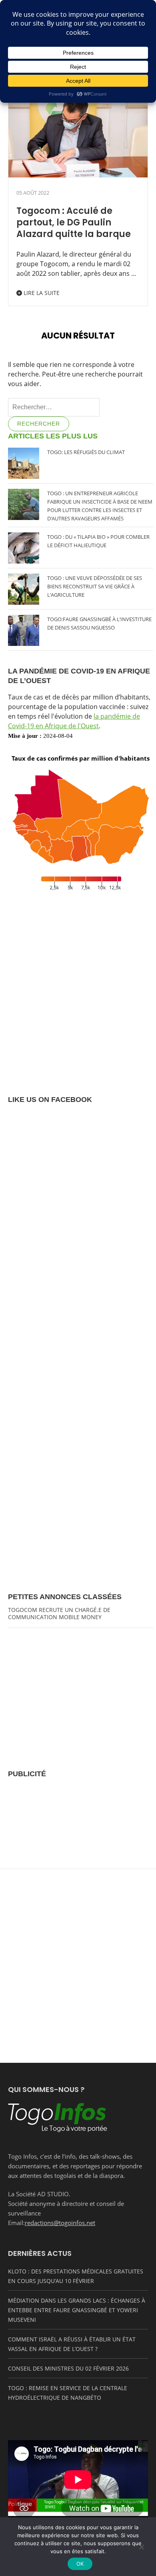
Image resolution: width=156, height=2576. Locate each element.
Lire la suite (41, 293)
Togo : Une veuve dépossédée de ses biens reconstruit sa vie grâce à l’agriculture (95, 586)
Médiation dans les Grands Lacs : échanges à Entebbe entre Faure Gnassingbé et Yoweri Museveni (77, 2310)
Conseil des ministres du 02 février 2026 (68, 2368)
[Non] (141, 2546)
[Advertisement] (81, 1822)
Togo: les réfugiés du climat (86, 452)
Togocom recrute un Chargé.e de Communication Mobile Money (59, 1613)
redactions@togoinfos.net (60, 2223)
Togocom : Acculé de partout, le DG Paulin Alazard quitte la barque (74, 222)
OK (80, 2564)
